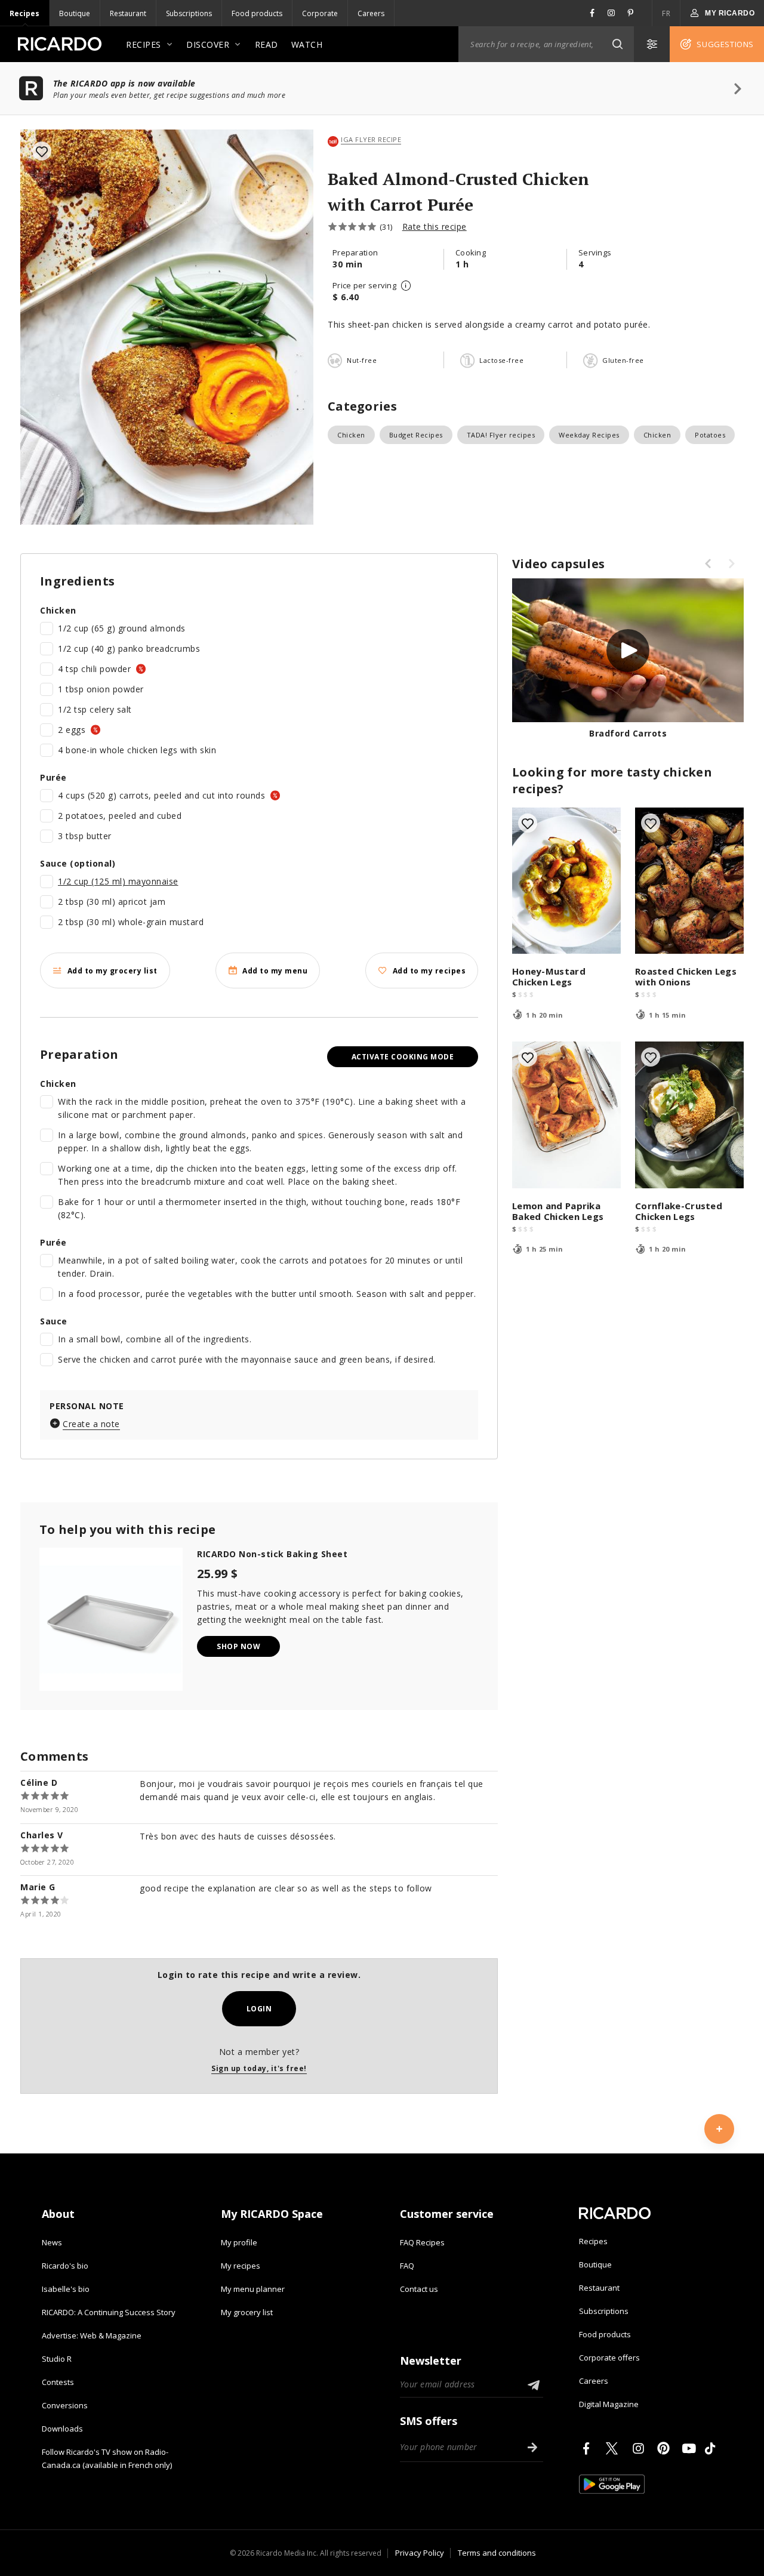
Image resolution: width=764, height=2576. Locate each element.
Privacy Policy (420, 2553)
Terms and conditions (497, 2553)
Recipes (24, 13)
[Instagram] (640, 2448)
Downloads (62, 2429)
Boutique (75, 13)
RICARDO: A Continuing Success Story (109, 2312)
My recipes (241, 2266)
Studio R (57, 2359)
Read (267, 44)
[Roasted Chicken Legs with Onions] (689, 881)
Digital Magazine (609, 2404)
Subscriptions (189, 13)
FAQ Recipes (422, 2242)
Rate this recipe (435, 227)
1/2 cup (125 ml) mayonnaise (118, 881)
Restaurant (128, 13)
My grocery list (247, 2312)
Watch (307, 44)
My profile (239, 2242)
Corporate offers (609, 2358)
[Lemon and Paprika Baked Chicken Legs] (566, 1115)
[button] (617, 44)
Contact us (419, 2289)
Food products (257, 13)
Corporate (320, 13)
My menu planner (253, 2289)
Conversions (65, 2405)
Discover (208, 44)
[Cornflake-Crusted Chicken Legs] (689, 1115)
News (52, 2242)
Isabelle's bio (66, 2289)
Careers (371, 13)
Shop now (238, 1646)
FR (666, 13)
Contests (58, 2382)
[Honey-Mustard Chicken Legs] (566, 881)
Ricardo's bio (65, 2266)
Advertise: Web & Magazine (92, 2335)
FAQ (407, 2266)
